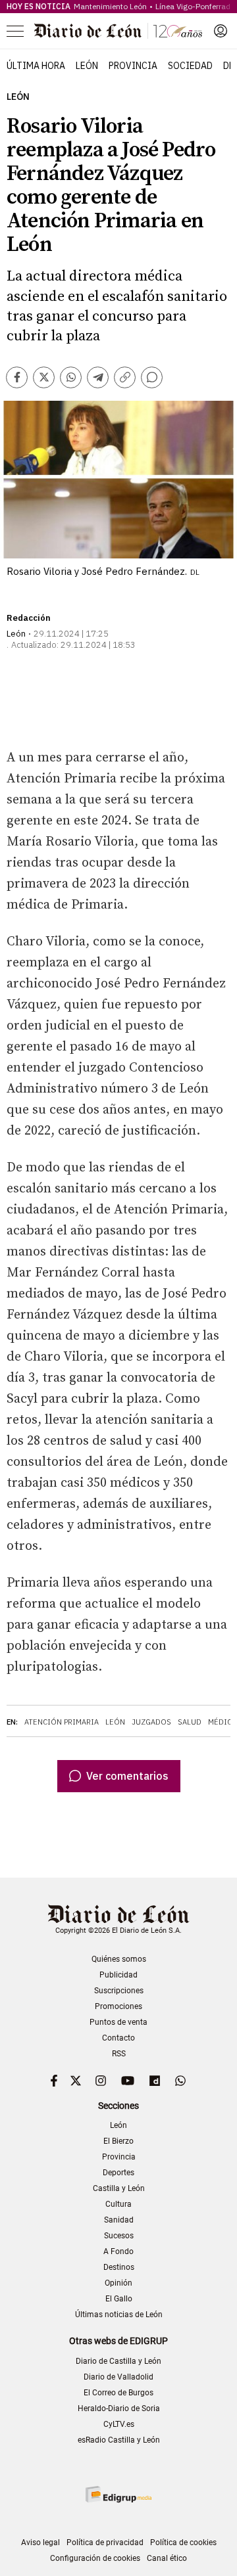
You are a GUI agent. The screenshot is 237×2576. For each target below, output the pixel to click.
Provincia (133, 66)
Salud (190, 1722)
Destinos (119, 2267)
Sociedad (190, 66)
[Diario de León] (118, 31)
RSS (119, 2054)
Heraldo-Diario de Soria (119, 2408)
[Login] (221, 31)
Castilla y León (119, 2188)
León (87, 66)
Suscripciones (119, 1991)
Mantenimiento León (110, 6)
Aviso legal (40, 2542)
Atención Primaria (62, 1722)
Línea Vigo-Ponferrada (195, 6)
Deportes (118, 2173)
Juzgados (151, 1722)
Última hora (36, 66)
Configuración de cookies (95, 2558)
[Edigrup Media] (118, 2494)
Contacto (118, 2038)
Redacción (29, 618)
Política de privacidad (105, 2542)
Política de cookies (183, 2542)
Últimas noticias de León (119, 2315)
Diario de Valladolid (118, 2377)
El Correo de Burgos (118, 2393)
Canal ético (167, 2558)
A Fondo (118, 2251)
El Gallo (119, 2299)
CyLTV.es (119, 2424)
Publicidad (118, 1975)
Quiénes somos (119, 1959)
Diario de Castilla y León (118, 2361)
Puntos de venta (118, 2022)
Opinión (118, 2283)
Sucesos (119, 2236)
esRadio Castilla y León (119, 2440)
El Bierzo (118, 2141)
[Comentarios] (152, 377)
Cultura (118, 2204)
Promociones (118, 2006)
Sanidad (119, 2220)
